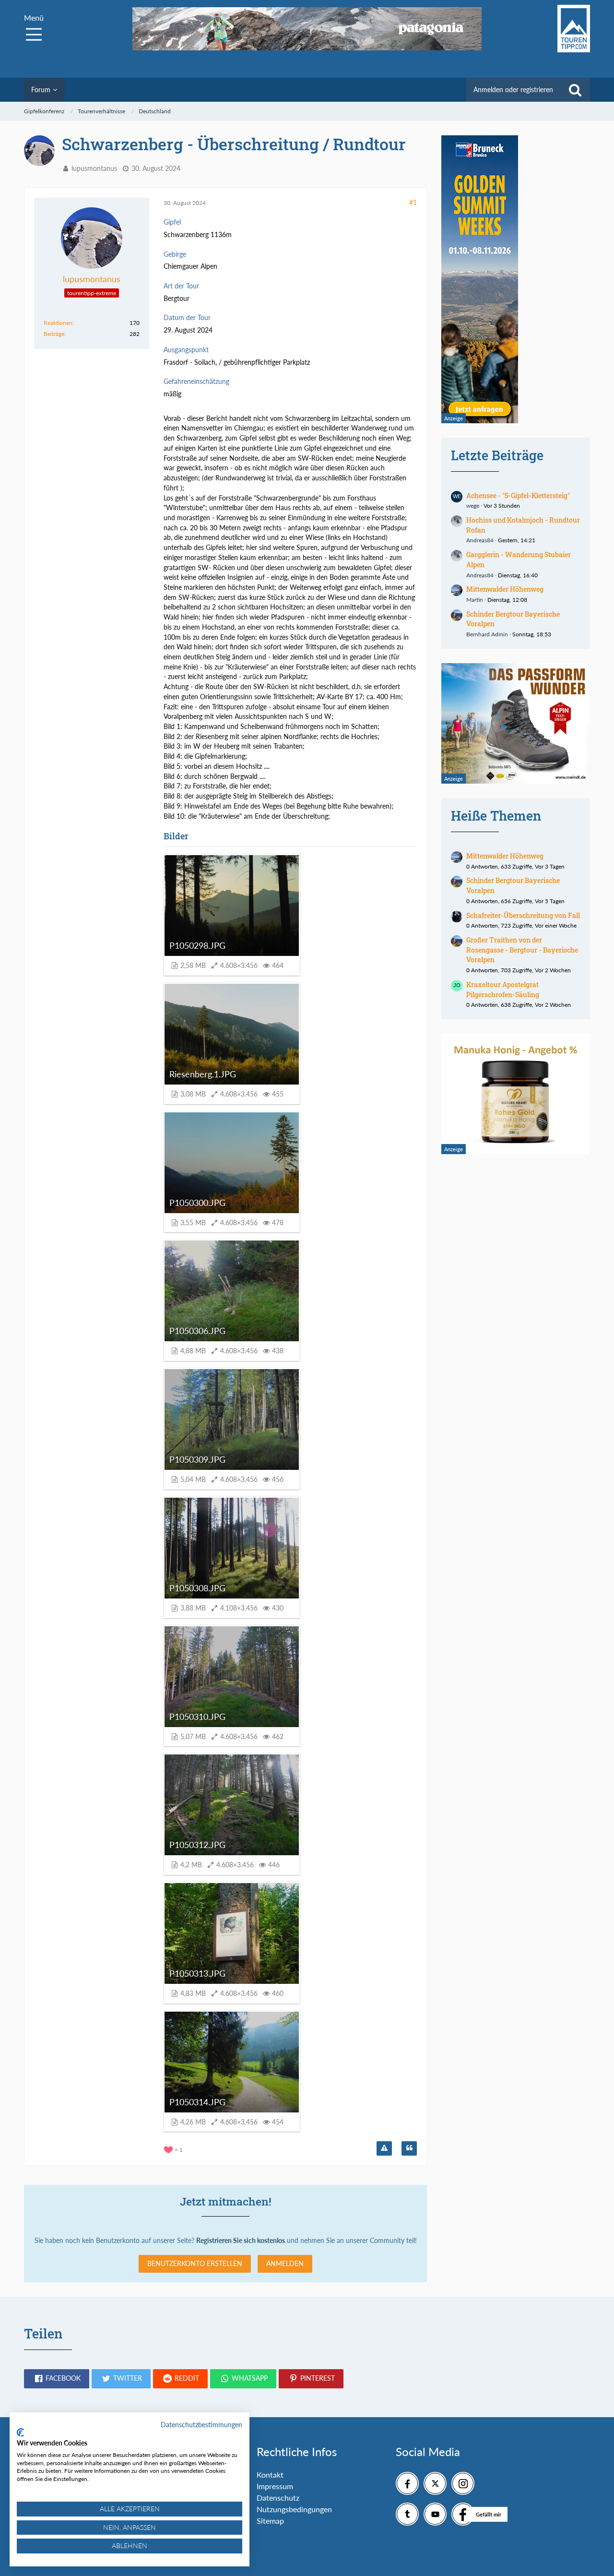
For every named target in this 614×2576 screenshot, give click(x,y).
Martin (475, 600)
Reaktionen (58, 323)
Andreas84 (480, 540)
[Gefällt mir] (463, 2514)
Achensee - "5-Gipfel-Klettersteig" (518, 495)
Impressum (275, 2486)
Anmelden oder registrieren (513, 89)
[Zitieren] (409, 2148)
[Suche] (575, 90)
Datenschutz (278, 2498)
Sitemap (270, 2521)
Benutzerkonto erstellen (195, 2263)
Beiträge (54, 334)
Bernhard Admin (487, 634)
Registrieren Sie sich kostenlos (241, 2240)
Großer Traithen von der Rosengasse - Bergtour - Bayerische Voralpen (522, 950)
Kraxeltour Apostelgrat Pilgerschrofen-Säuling (503, 990)
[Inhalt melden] (384, 2148)
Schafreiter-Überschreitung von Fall (523, 915)
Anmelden (285, 2263)
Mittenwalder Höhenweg (505, 589)
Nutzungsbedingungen (294, 2509)
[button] (57, 2379)
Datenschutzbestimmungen (201, 2425)
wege (473, 506)
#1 (413, 202)
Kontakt (270, 2475)
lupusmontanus (94, 168)
